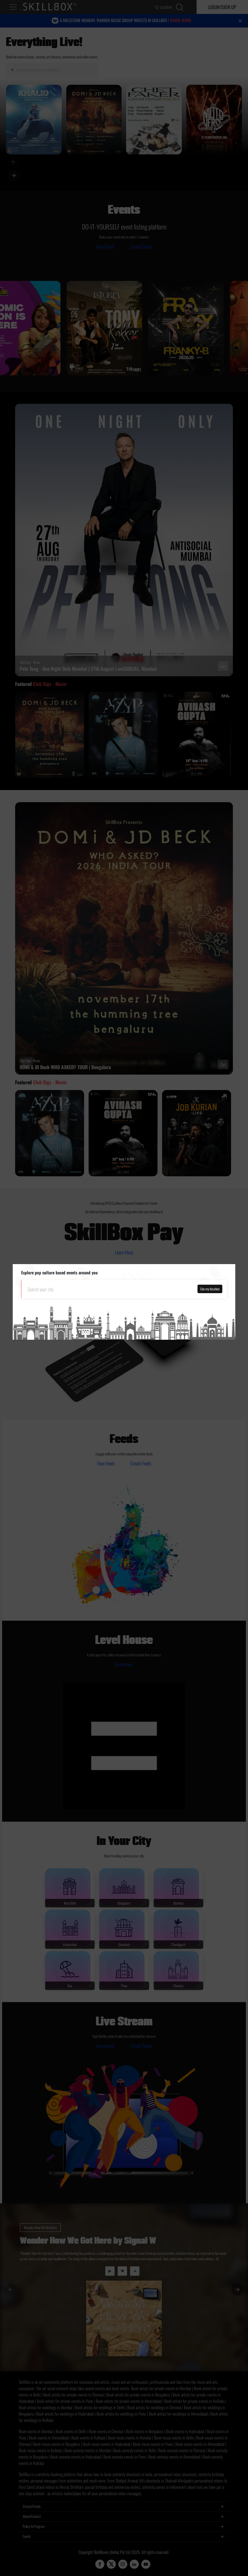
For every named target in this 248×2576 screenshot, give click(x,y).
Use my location (210, 1289)
